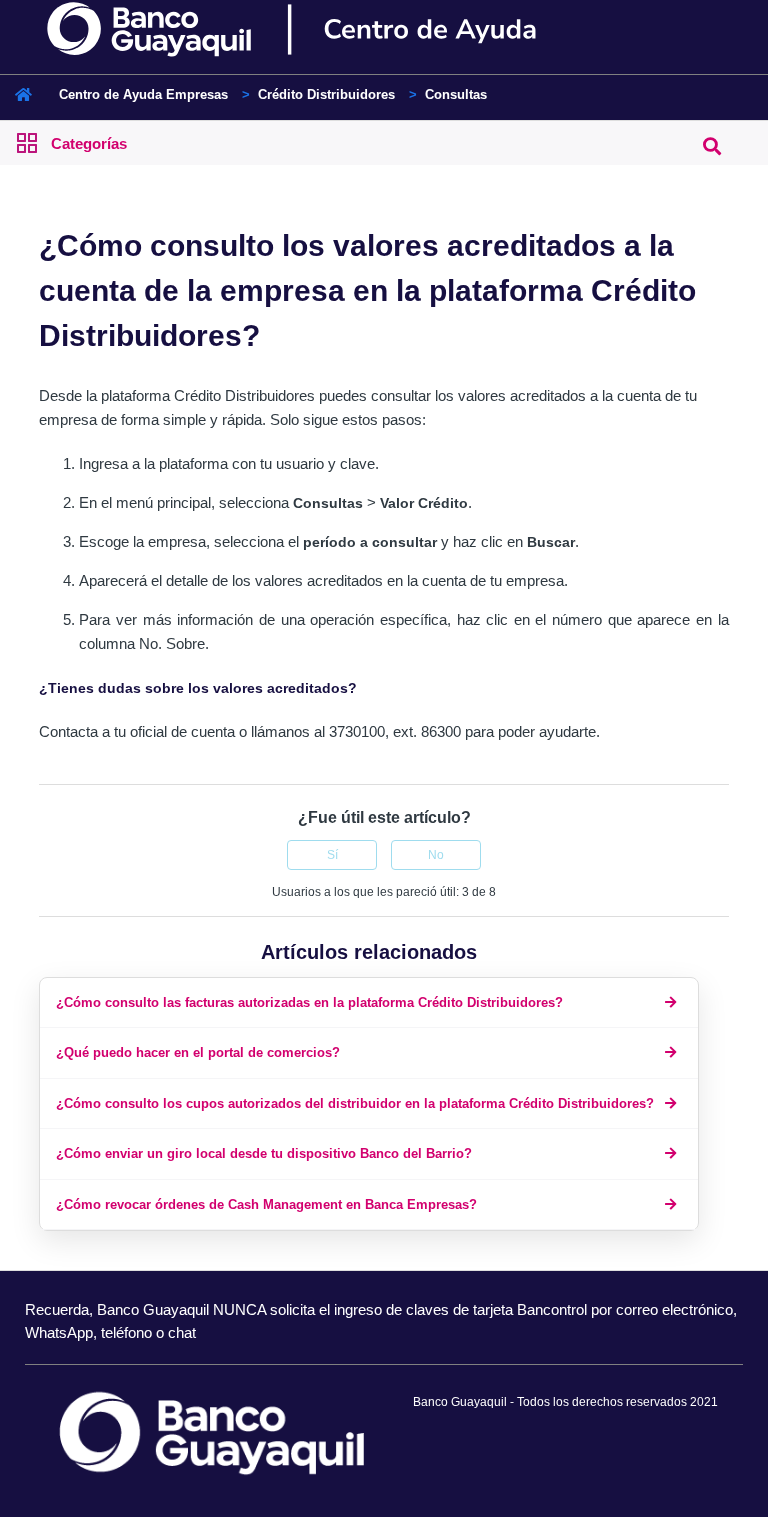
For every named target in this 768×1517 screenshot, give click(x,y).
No (436, 855)
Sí (332, 855)
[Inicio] (326, 30)
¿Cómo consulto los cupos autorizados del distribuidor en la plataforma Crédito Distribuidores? (355, 1103)
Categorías (89, 143)
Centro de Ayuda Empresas (143, 94)
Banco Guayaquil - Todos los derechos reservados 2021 (565, 1402)
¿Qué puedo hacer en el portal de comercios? (198, 1052)
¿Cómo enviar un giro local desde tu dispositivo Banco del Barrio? (264, 1153)
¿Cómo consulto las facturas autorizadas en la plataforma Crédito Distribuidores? (309, 1002)
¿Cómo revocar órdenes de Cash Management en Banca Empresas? (266, 1204)
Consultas (456, 94)
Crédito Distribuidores (326, 94)
